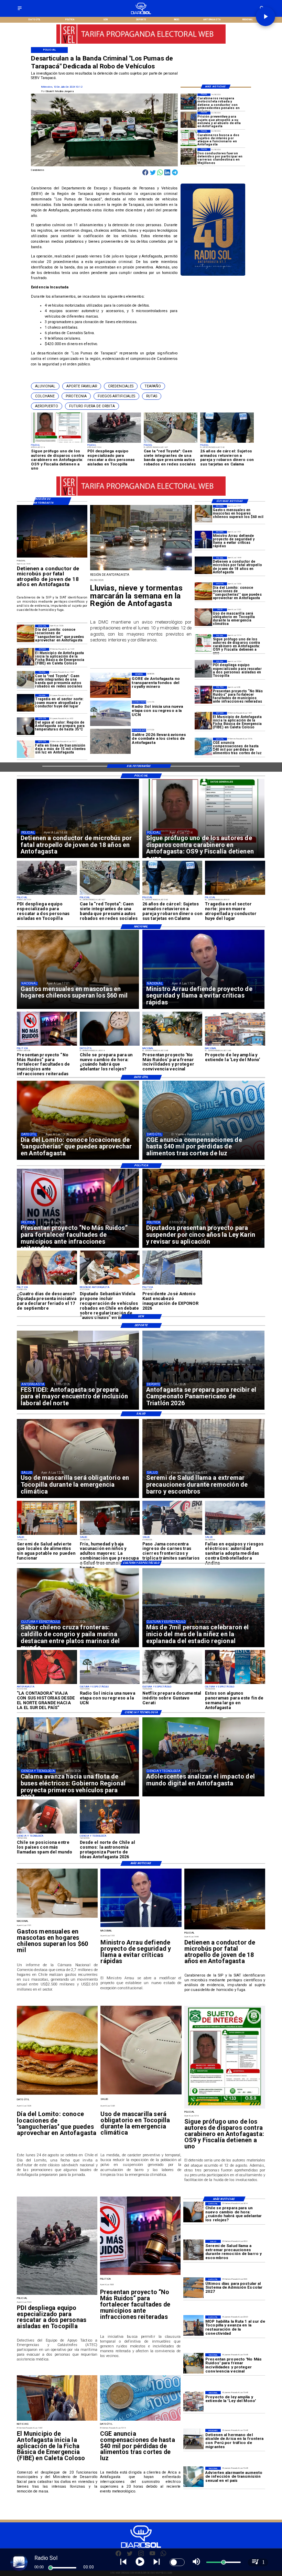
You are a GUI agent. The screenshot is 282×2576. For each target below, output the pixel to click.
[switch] (177, 2562)
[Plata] (203, 746)
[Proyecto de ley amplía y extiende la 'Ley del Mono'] (235, 1045)
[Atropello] (189, 120)
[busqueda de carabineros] (189, 138)
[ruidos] (172, 1045)
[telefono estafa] (47, 1833)
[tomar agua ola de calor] (26, 726)
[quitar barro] (193, 2250)
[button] (45, 386)
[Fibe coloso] (203, 721)
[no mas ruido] (203, 695)
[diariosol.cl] (20, 10)
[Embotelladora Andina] (235, 1534)
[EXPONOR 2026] (172, 1284)
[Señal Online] (141, 41)
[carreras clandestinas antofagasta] (189, 156)
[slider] (51, 2568)
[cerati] (172, 1684)
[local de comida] (47, 1534)
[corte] (26, 749)
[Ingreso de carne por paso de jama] (172, 1534)
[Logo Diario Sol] (141, 13)
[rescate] (203, 669)
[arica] (193, 2439)
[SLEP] (193, 2288)
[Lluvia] (110, 1534)
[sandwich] (203, 591)
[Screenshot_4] (235, 1684)
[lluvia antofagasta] (141, 570)
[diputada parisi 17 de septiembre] (47, 1284)
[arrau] (203, 540)
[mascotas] (203, 514)
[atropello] (203, 565)
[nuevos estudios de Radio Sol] (110, 1684)
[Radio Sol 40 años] (213, 275)
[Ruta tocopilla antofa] (193, 2326)
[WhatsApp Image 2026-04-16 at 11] (110, 1833)
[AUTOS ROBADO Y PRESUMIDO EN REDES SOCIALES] (26, 680)
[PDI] (172, 894)
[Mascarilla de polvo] (203, 617)
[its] (193, 2477)
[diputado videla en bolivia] (110, 1284)
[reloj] (110, 1045)
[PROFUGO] (203, 643)
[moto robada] (189, 102)
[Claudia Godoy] (47, 1684)
